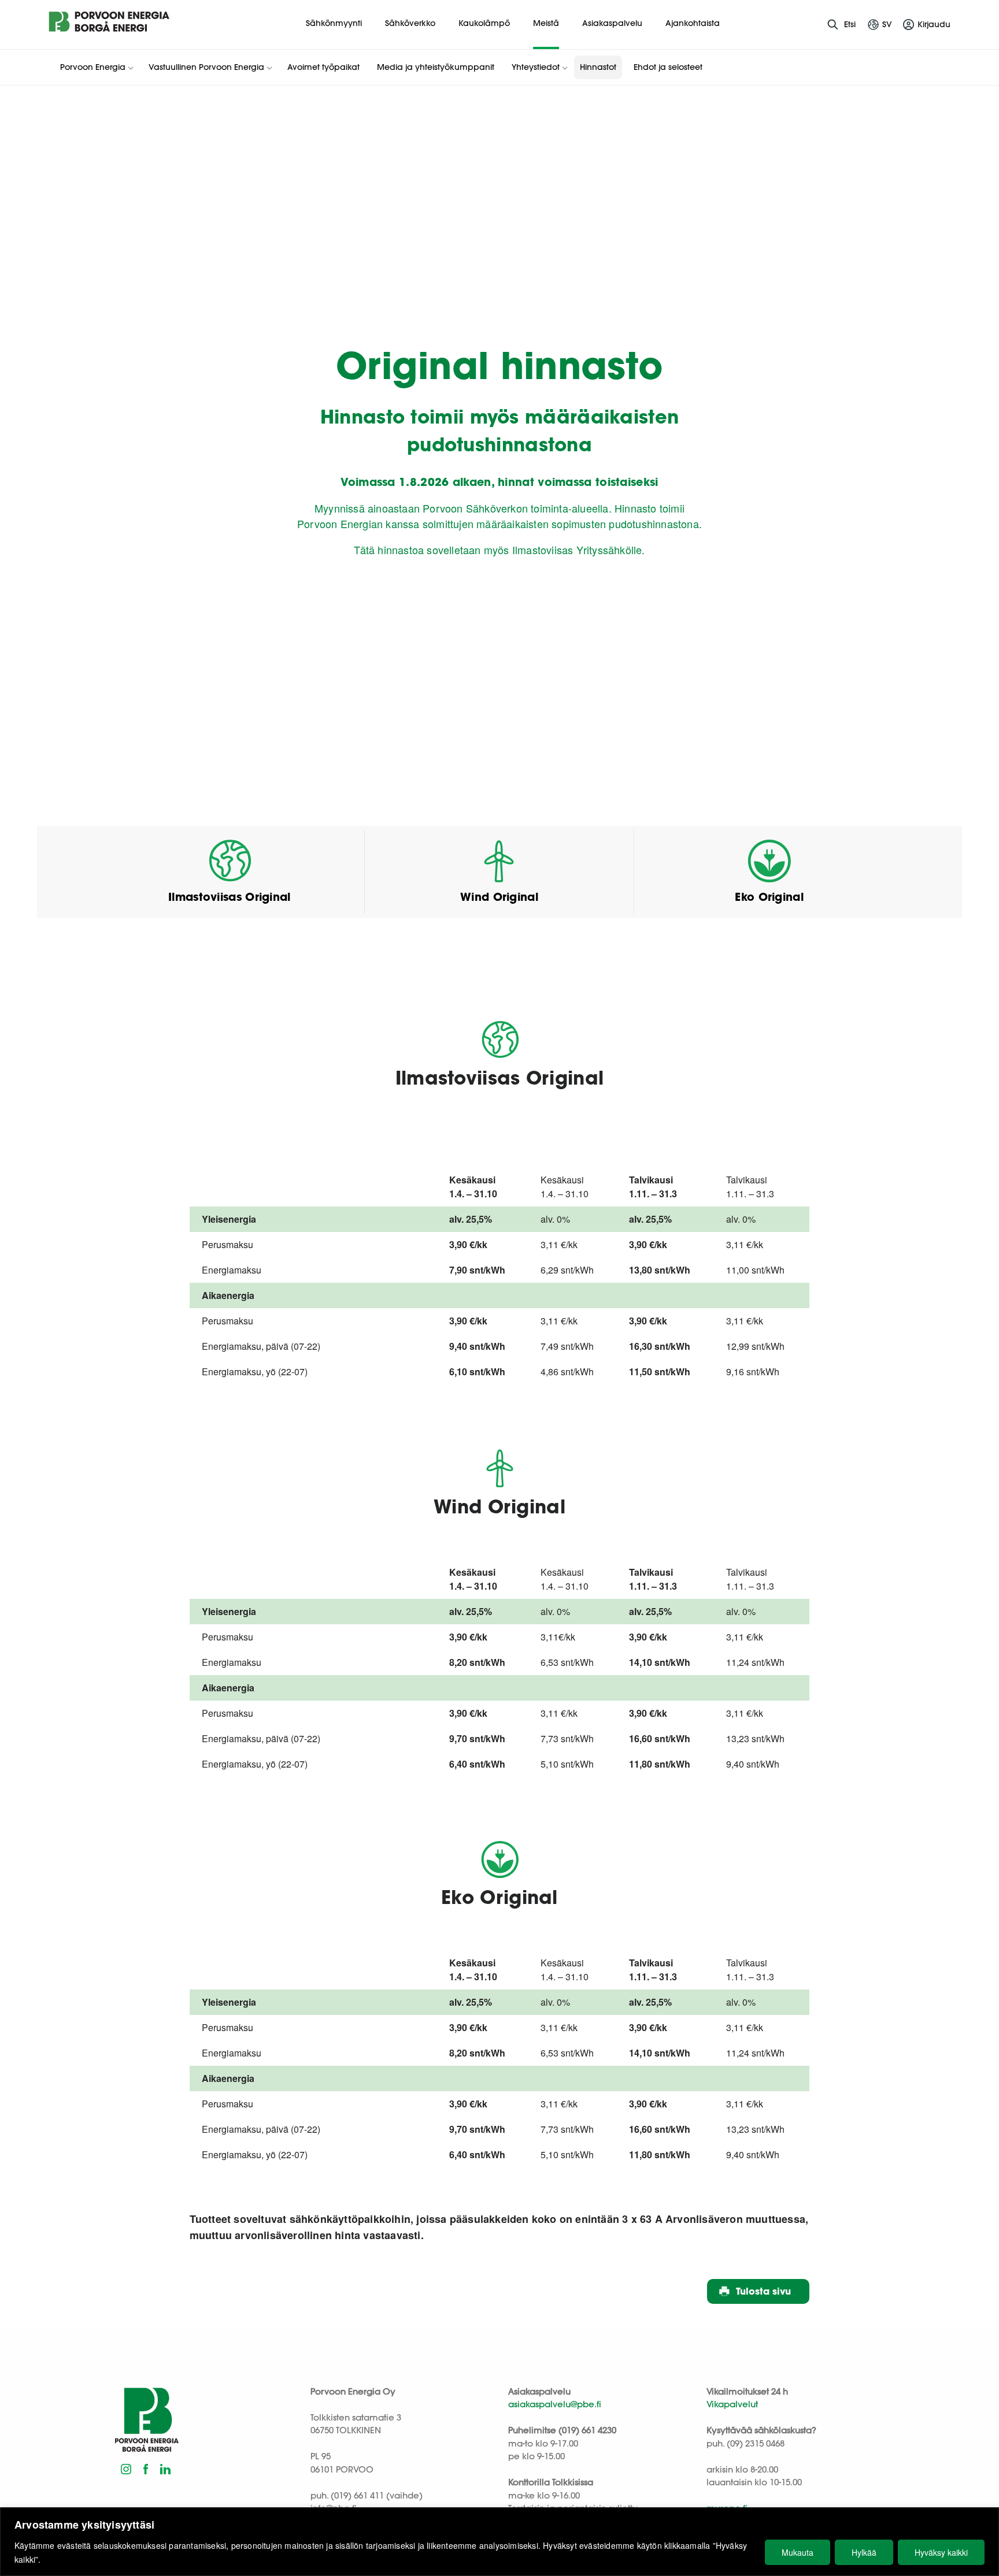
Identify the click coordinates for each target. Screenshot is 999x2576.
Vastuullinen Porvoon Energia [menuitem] (206, 67)
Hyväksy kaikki (941, 2552)
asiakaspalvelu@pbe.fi (555, 2404)
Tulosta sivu (763, 2291)
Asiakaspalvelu (612, 23)
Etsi (850, 24)
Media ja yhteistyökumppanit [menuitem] (436, 67)
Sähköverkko (410, 23)
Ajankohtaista (693, 23)
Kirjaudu (934, 24)
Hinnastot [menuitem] (598, 67)
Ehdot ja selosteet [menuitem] (668, 67)
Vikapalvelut (732, 2404)
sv (887, 24)
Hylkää (864, 2552)
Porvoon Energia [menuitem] (93, 67)
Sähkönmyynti (334, 23)
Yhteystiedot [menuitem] (536, 67)
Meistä (546, 23)
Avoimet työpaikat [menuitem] (323, 67)
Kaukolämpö (484, 23)
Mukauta (798, 2552)
